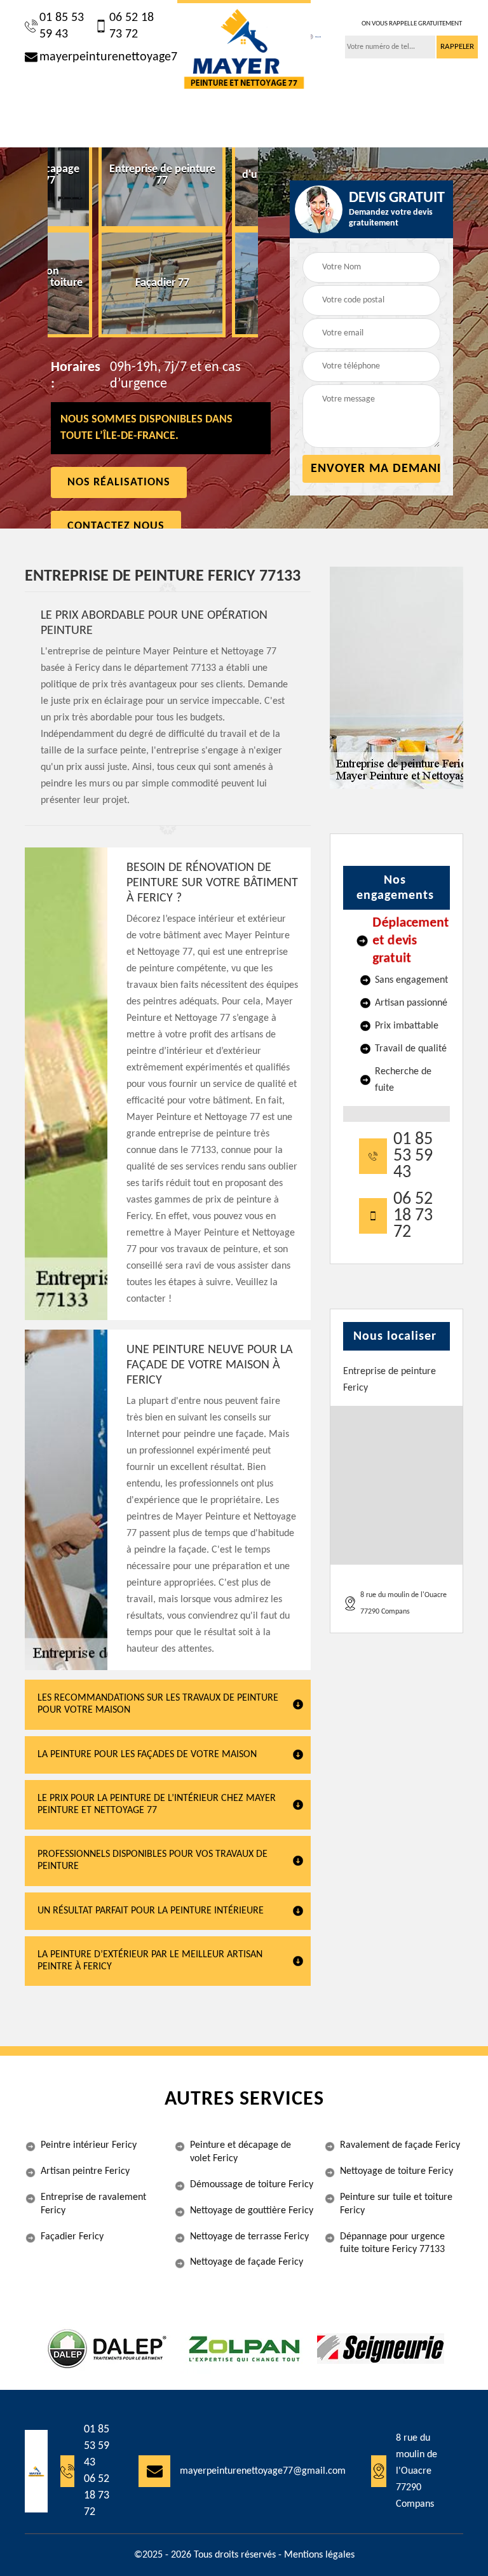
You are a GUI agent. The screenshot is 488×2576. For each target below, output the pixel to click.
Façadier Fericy (72, 2237)
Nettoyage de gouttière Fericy (252, 2211)
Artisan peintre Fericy (85, 2171)
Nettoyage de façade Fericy (247, 2262)
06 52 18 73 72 (132, 26)
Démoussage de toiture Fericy (252, 2185)
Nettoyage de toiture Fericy (396, 2171)
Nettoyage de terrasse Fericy (249, 2237)
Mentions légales (319, 2555)
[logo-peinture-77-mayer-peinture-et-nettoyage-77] (244, 49)
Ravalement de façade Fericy (400, 2145)
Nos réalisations (119, 482)
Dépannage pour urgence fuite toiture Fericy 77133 (392, 2243)
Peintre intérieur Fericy (89, 2145)
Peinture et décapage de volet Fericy (241, 2152)
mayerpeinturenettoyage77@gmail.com (99, 57)
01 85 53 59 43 (62, 26)
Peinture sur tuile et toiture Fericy (396, 2204)
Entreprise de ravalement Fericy (93, 2204)
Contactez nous (116, 526)
